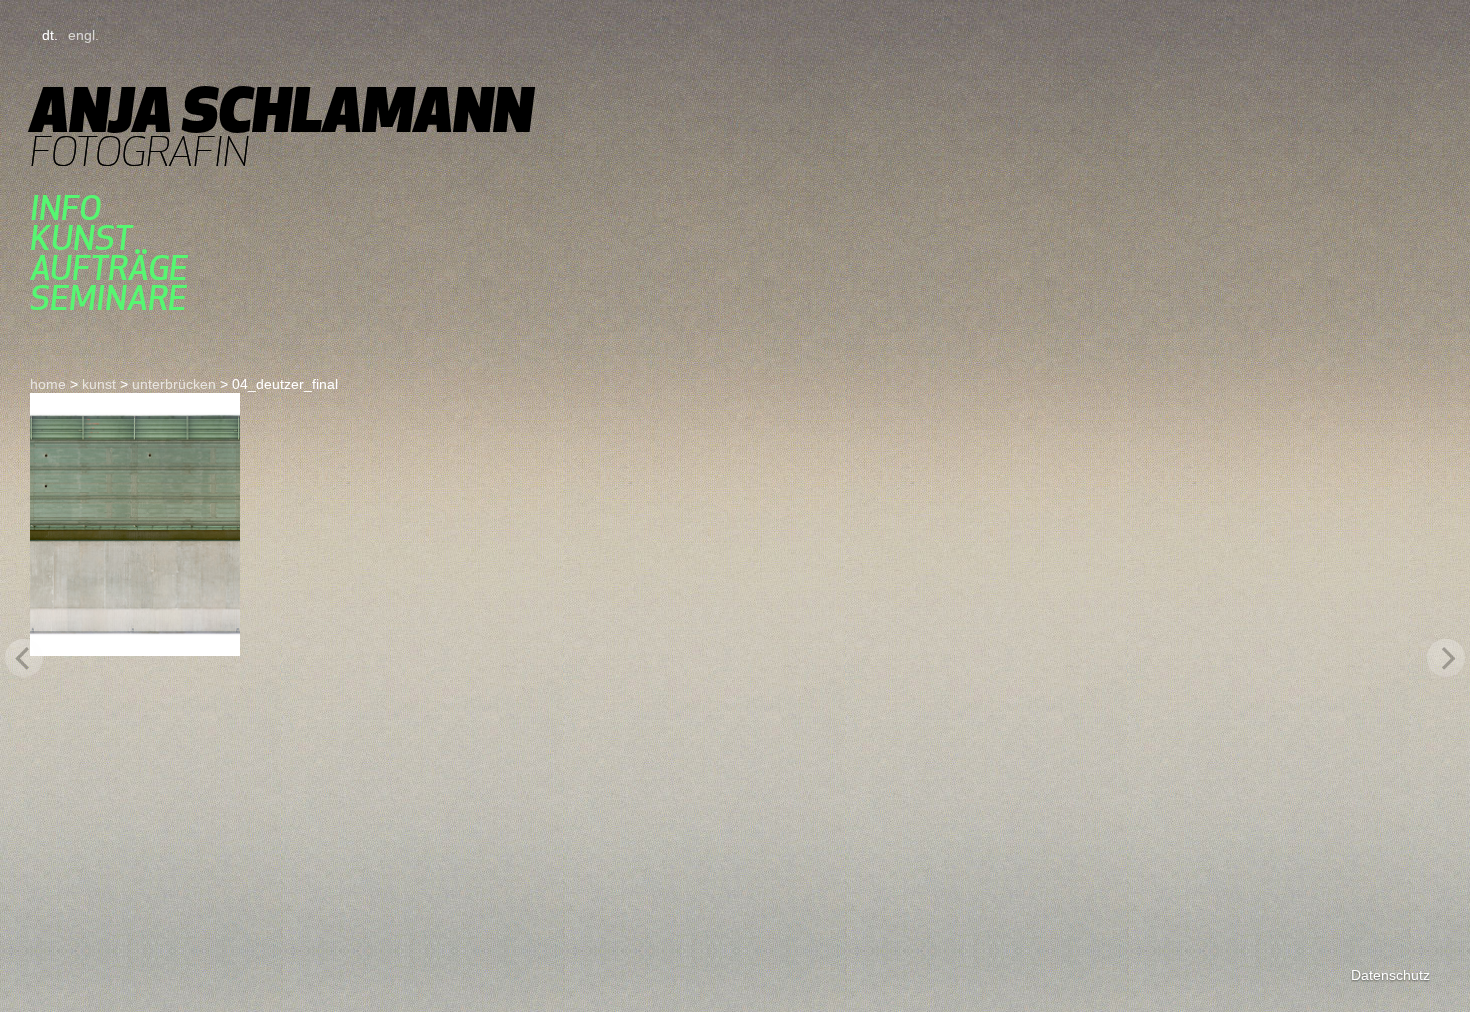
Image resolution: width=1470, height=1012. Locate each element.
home (48, 384)
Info (65, 208)
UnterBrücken (174, 384)
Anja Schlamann (281, 109)
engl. (83, 35)
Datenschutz (1390, 975)
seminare (108, 298)
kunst (81, 238)
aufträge (109, 268)
